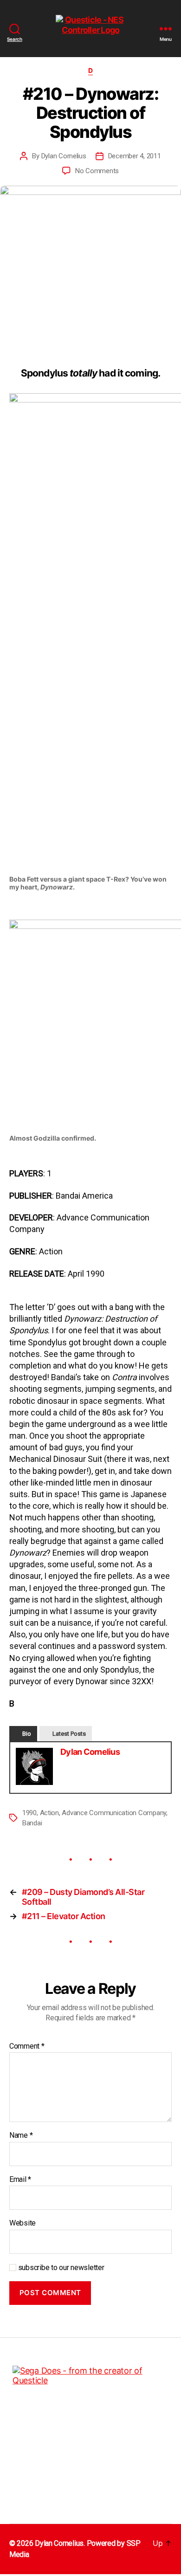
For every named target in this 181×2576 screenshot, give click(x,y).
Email (20, 2180)
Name (21, 2135)
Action (49, 1813)
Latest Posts (69, 1734)
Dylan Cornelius (64, 156)
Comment (27, 2046)
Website (23, 2223)
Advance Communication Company (114, 1813)
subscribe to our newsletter (60, 2268)
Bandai (32, 1823)
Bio (27, 1734)
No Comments (97, 171)
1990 (29, 1813)
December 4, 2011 (135, 156)
